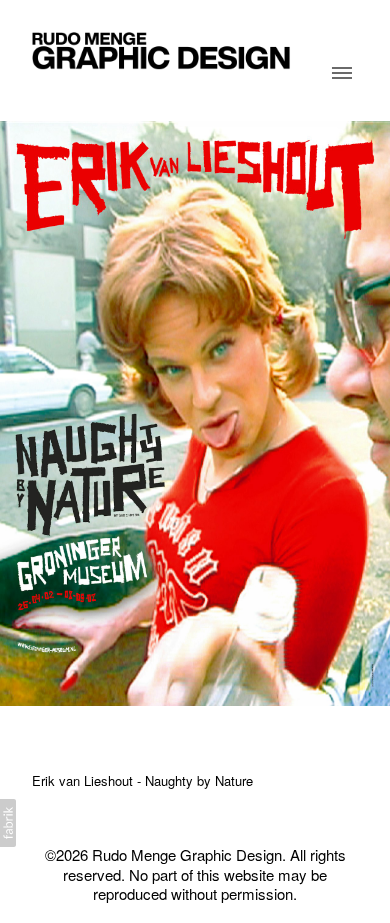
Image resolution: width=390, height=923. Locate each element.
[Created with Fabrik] (8, 823)
